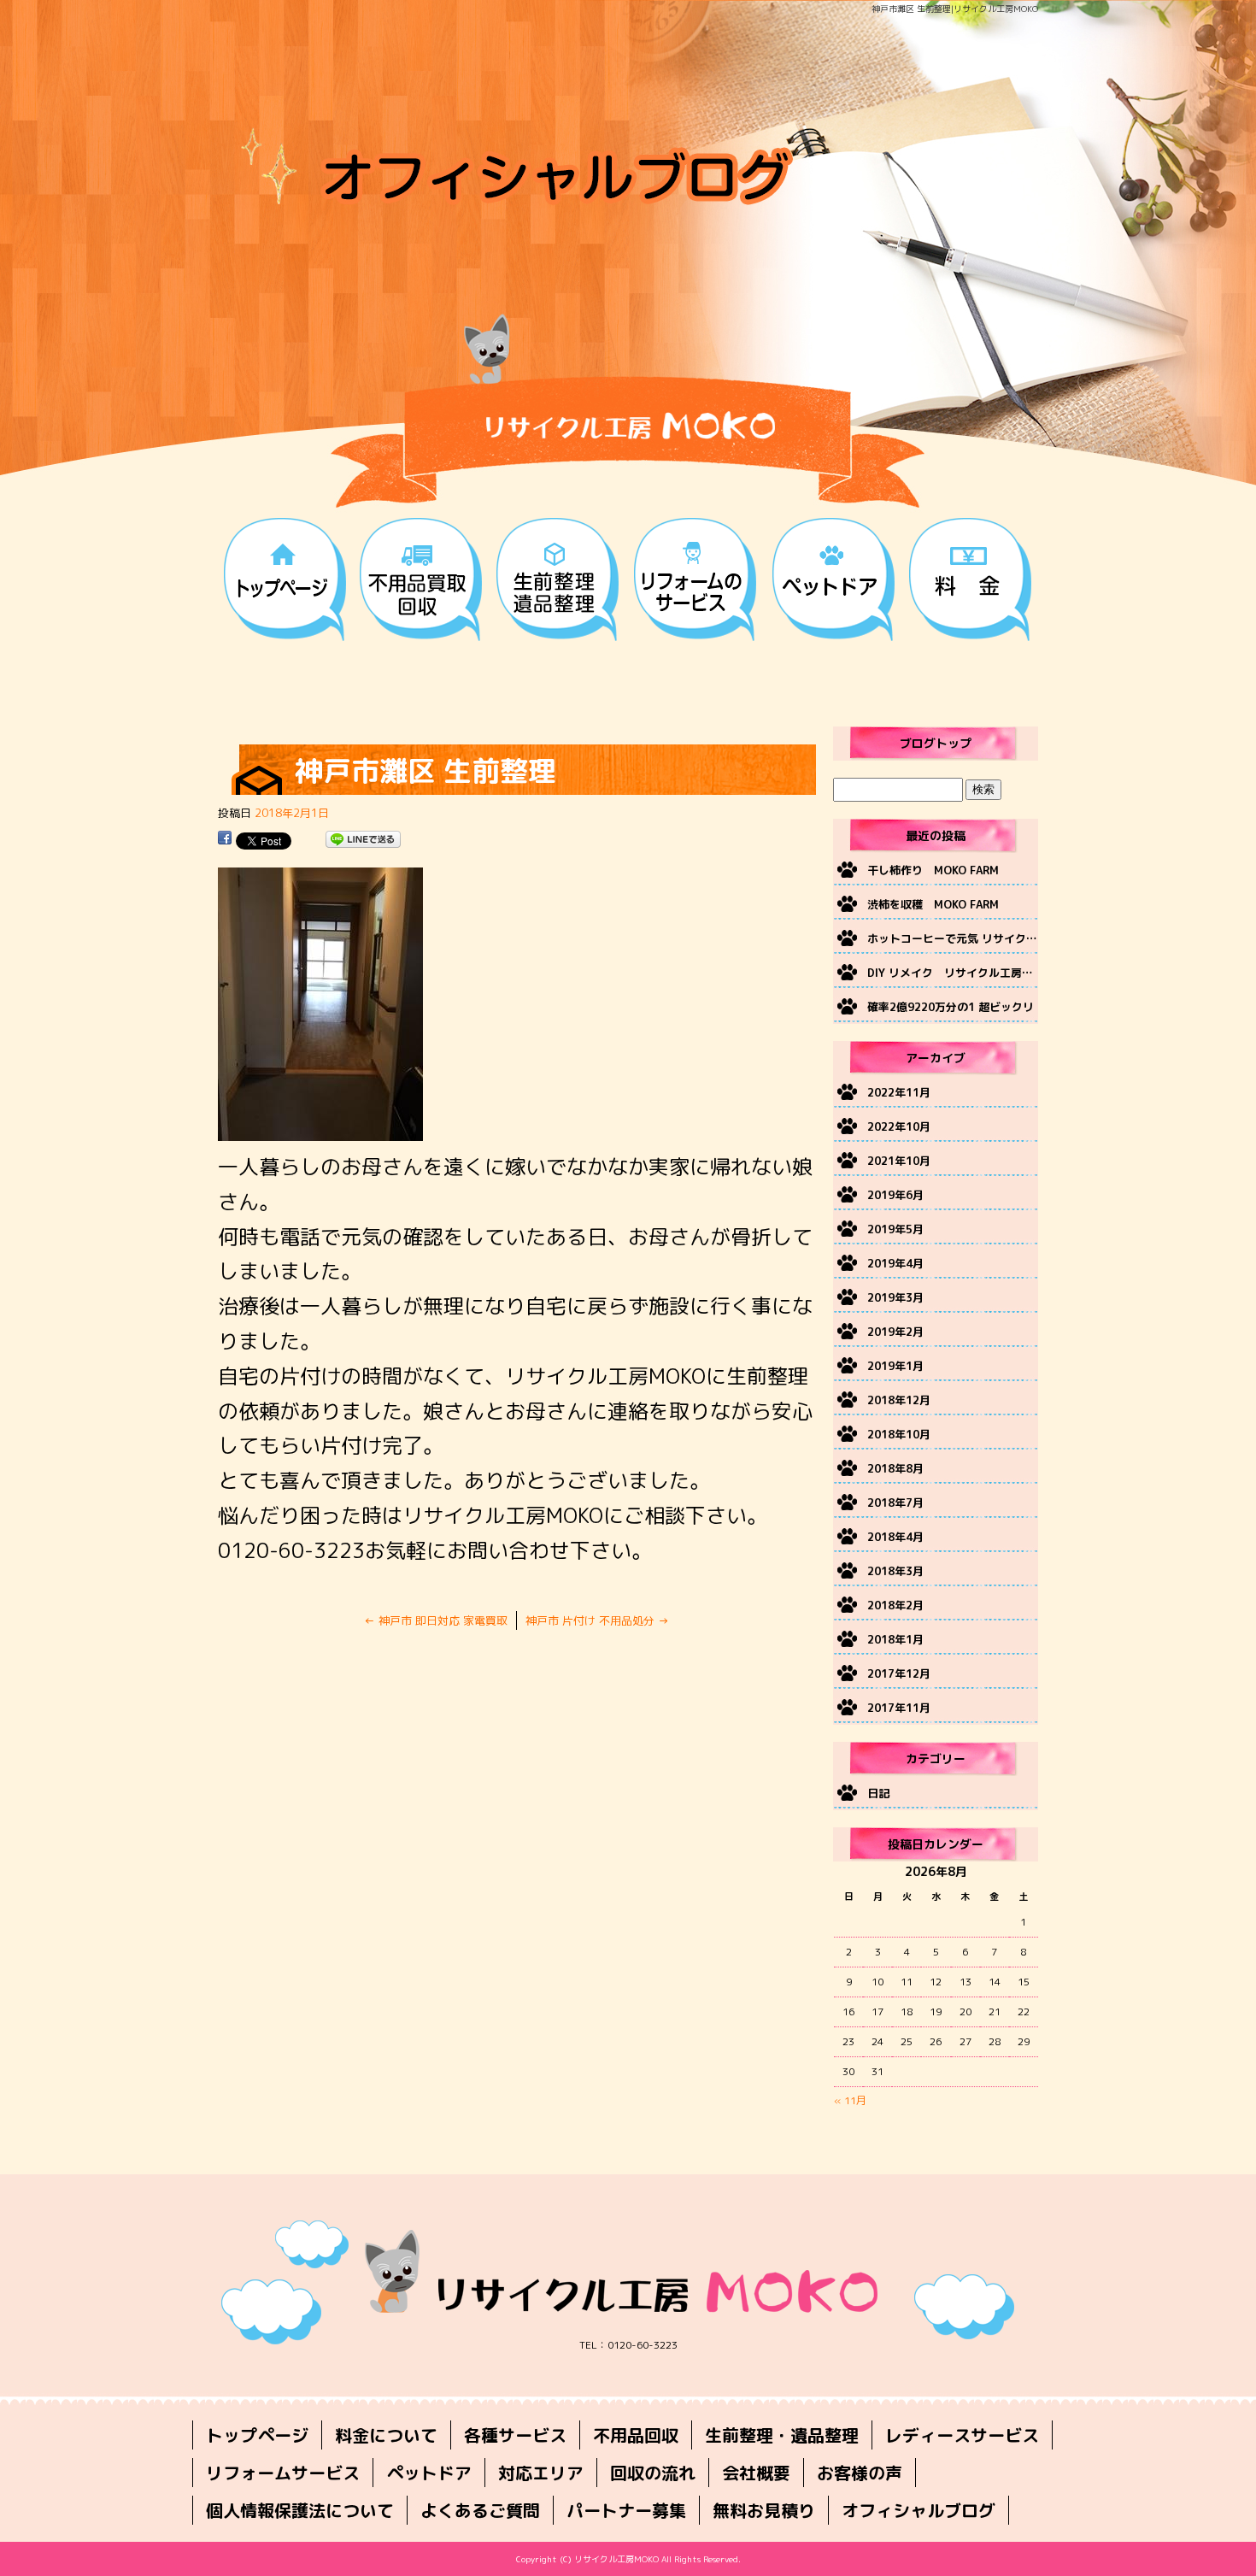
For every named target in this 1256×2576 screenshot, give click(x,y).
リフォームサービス (696, 577)
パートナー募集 (626, 2510)
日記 (878, 1793)
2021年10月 (899, 1161)
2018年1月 (895, 1639)
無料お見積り (764, 2510)
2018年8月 (895, 1468)
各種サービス (515, 2435)
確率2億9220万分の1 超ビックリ (951, 1007)
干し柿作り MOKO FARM (933, 870)
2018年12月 (899, 1400)
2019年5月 (895, 1229)
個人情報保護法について (300, 2510)
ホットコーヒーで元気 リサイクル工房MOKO (953, 938)
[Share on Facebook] (225, 840)
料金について (970, 577)
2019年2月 (895, 1332)
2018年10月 (899, 1434)
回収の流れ (653, 2473)
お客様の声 (860, 2473)
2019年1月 (895, 1366)
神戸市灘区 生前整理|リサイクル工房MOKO (955, 9)
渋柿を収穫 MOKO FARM (933, 904)
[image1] (320, 1132)
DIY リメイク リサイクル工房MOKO (953, 973)
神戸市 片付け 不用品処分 (597, 1620)
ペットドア (833, 577)
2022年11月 (899, 1092)
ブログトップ (936, 743)
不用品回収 (423, 577)
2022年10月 (899, 1126)
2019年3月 (895, 1297)
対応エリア (541, 2473)
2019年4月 (895, 1263)
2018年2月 (895, 1605)
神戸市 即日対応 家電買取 (436, 1620)
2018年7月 (895, 1503)
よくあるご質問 (480, 2510)
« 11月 (850, 2100)
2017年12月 (899, 1673)
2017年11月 (899, 1708)
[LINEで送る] (363, 840)
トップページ (286, 577)
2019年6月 (895, 1195)
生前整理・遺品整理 (560, 577)
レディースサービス (962, 2435)
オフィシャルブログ (919, 2510)
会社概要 (756, 2473)
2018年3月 (895, 1571)
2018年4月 (895, 1537)
